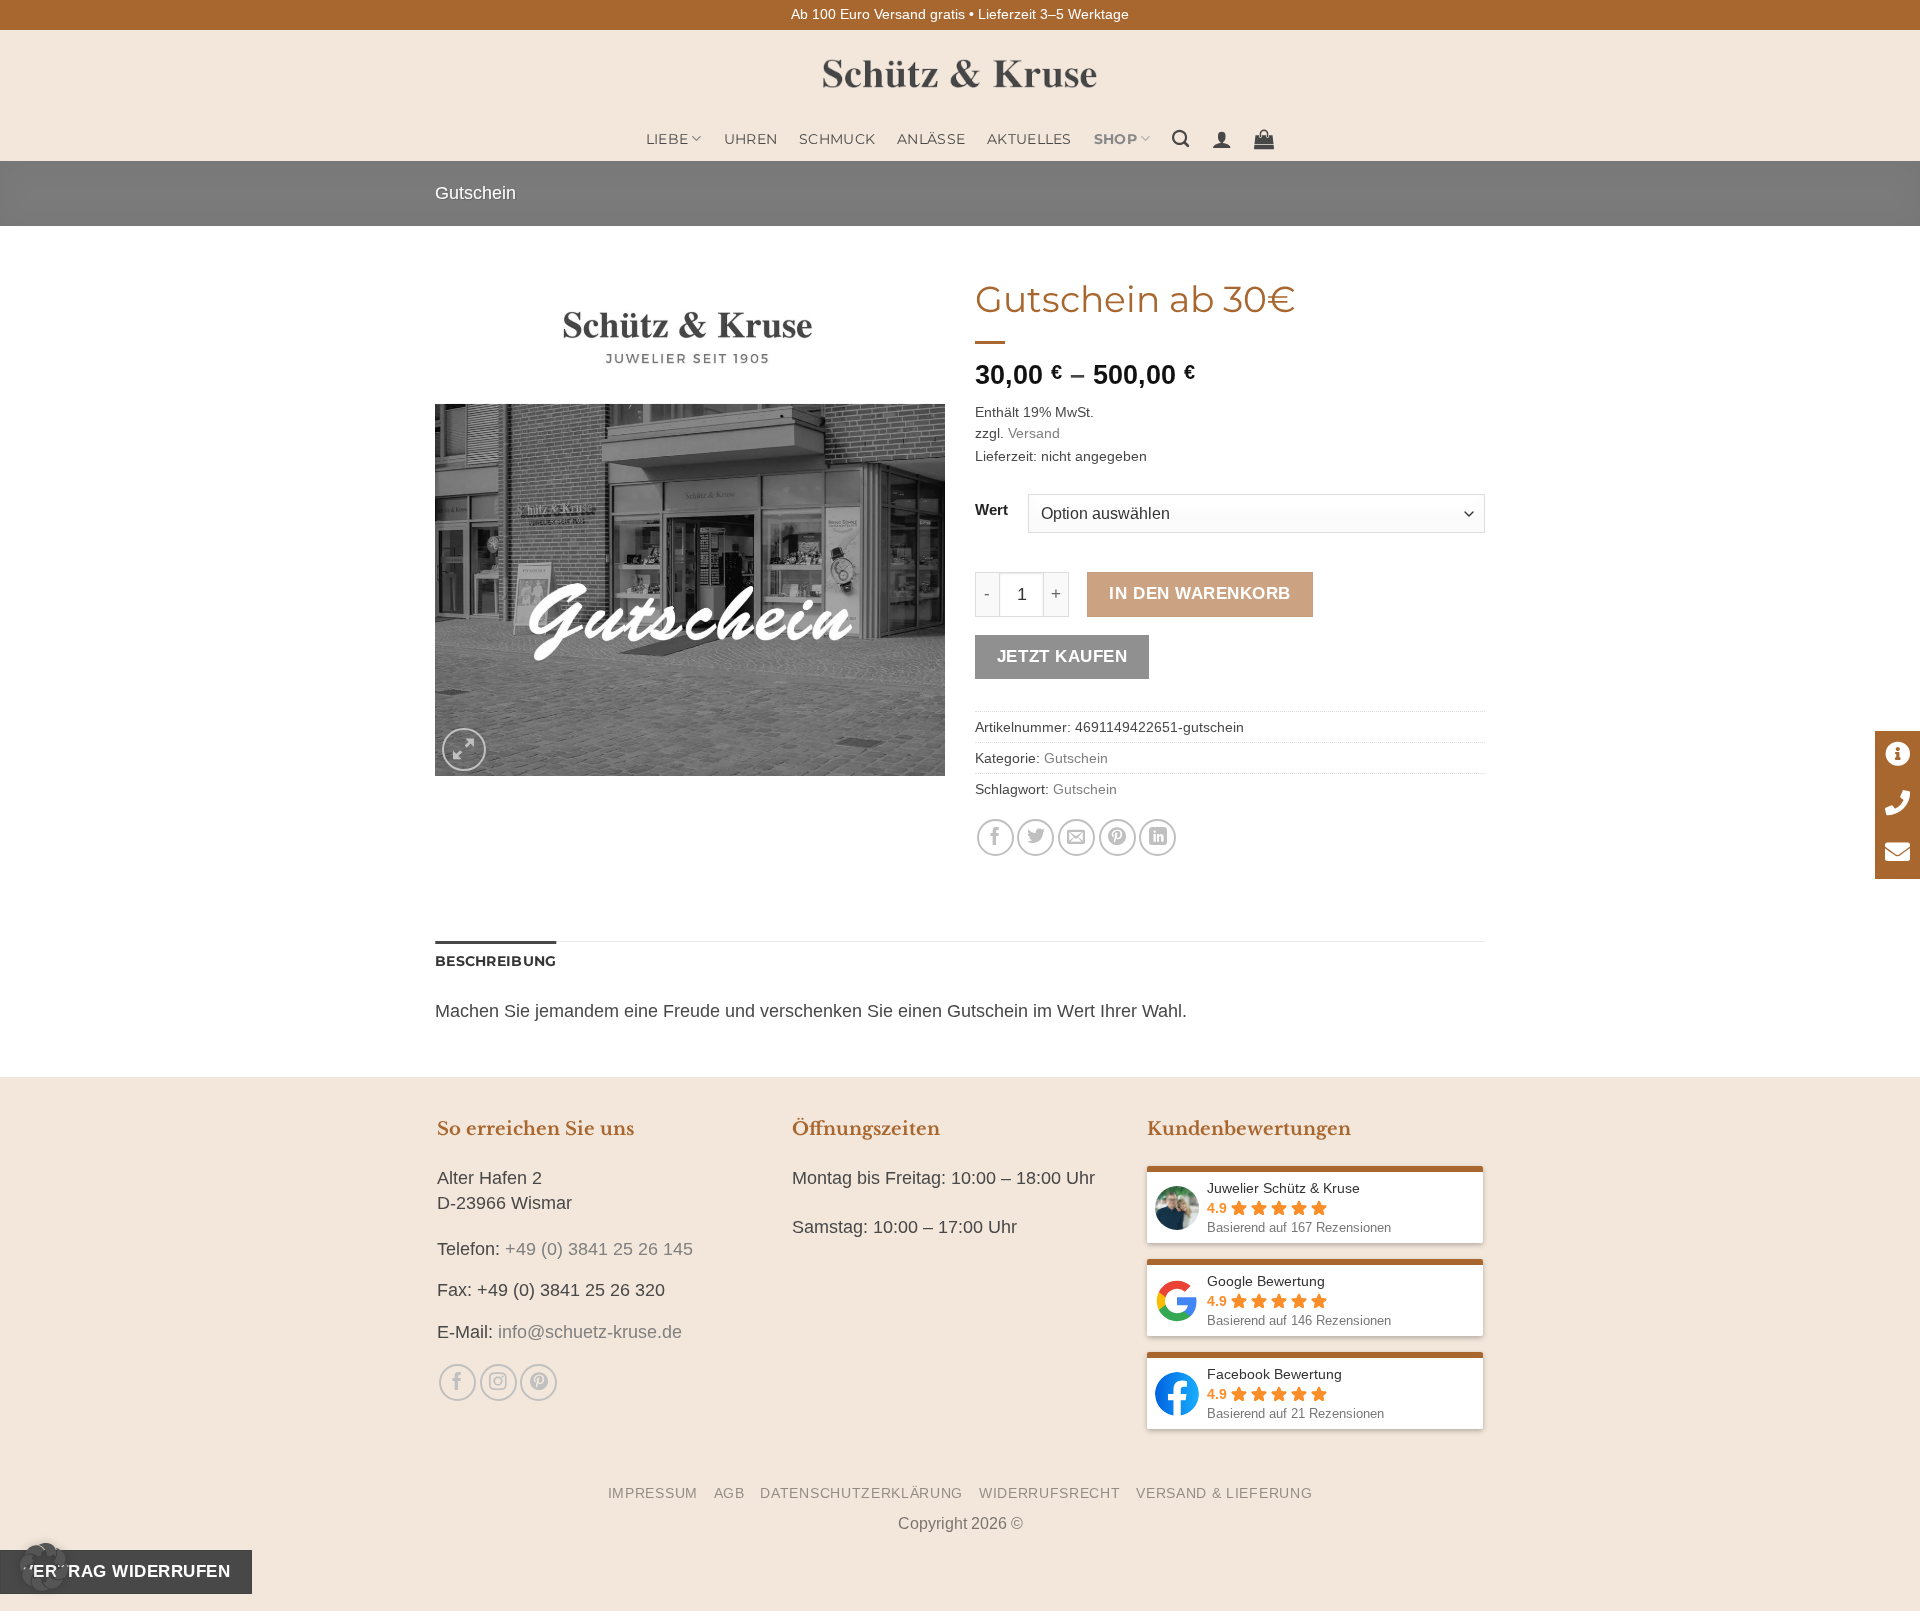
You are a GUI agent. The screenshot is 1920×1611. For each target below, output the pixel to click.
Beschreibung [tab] (495, 961)
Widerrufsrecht (1050, 1493)
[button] (1222, 139)
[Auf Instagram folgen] (498, 1382)
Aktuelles (1029, 139)
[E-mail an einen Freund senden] (1076, 837)
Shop (1115, 139)
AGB (729, 1493)
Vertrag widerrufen (126, 1571)
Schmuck (837, 139)
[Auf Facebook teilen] (995, 837)
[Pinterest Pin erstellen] (1117, 837)
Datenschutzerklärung (861, 1493)
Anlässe (931, 139)
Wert (991, 510)
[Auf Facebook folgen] (457, 1382)
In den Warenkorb (1199, 593)
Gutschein (475, 193)
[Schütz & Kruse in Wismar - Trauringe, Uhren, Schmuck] (960, 73)
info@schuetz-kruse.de (590, 1332)
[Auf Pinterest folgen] (538, 1382)
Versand (1034, 433)
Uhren (750, 139)
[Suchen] (1180, 139)
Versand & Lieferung (1224, 1493)
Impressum (653, 1493)
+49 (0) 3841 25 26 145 (599, 1249)
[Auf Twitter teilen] (1035, 837)
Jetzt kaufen (1062, 656)
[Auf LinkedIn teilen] (1157, 837)
